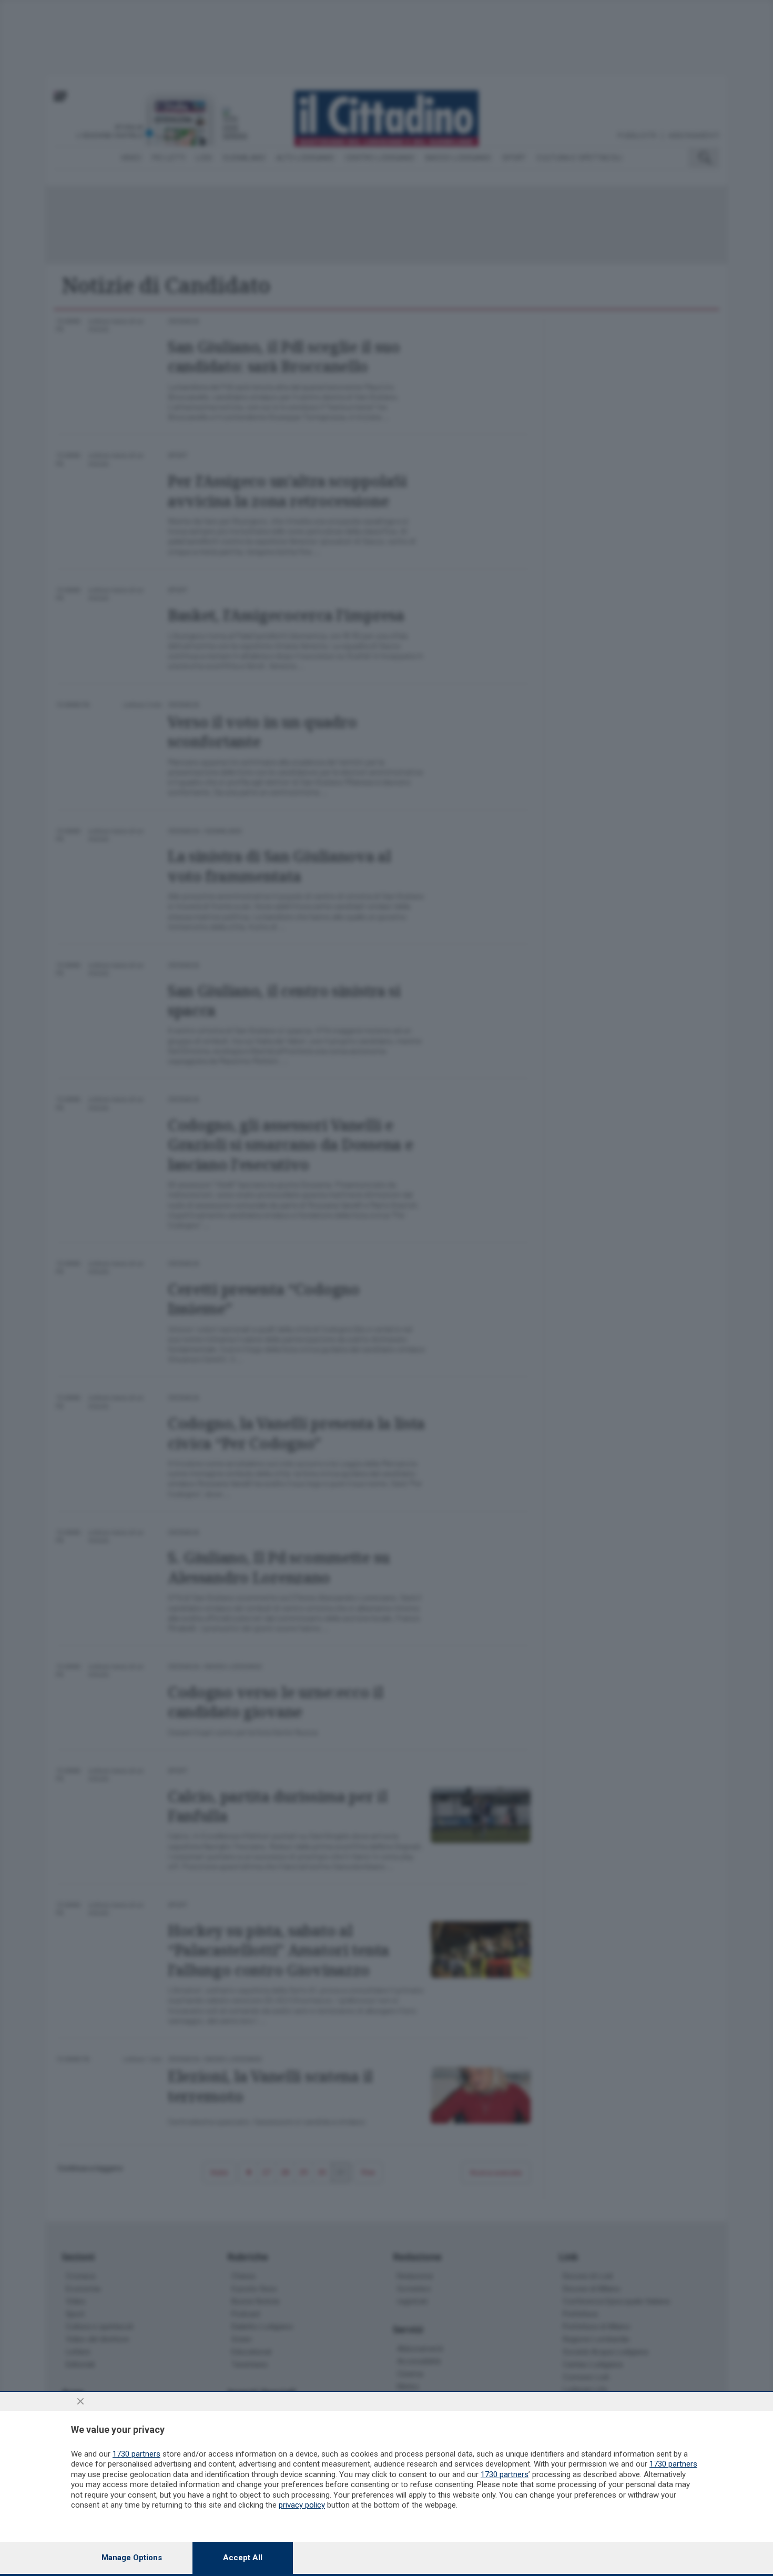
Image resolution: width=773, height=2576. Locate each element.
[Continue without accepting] (80, 2401)
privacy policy (302, 2505)
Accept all (243, 2558)
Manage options (132, 2558)
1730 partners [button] (136, 2454)
